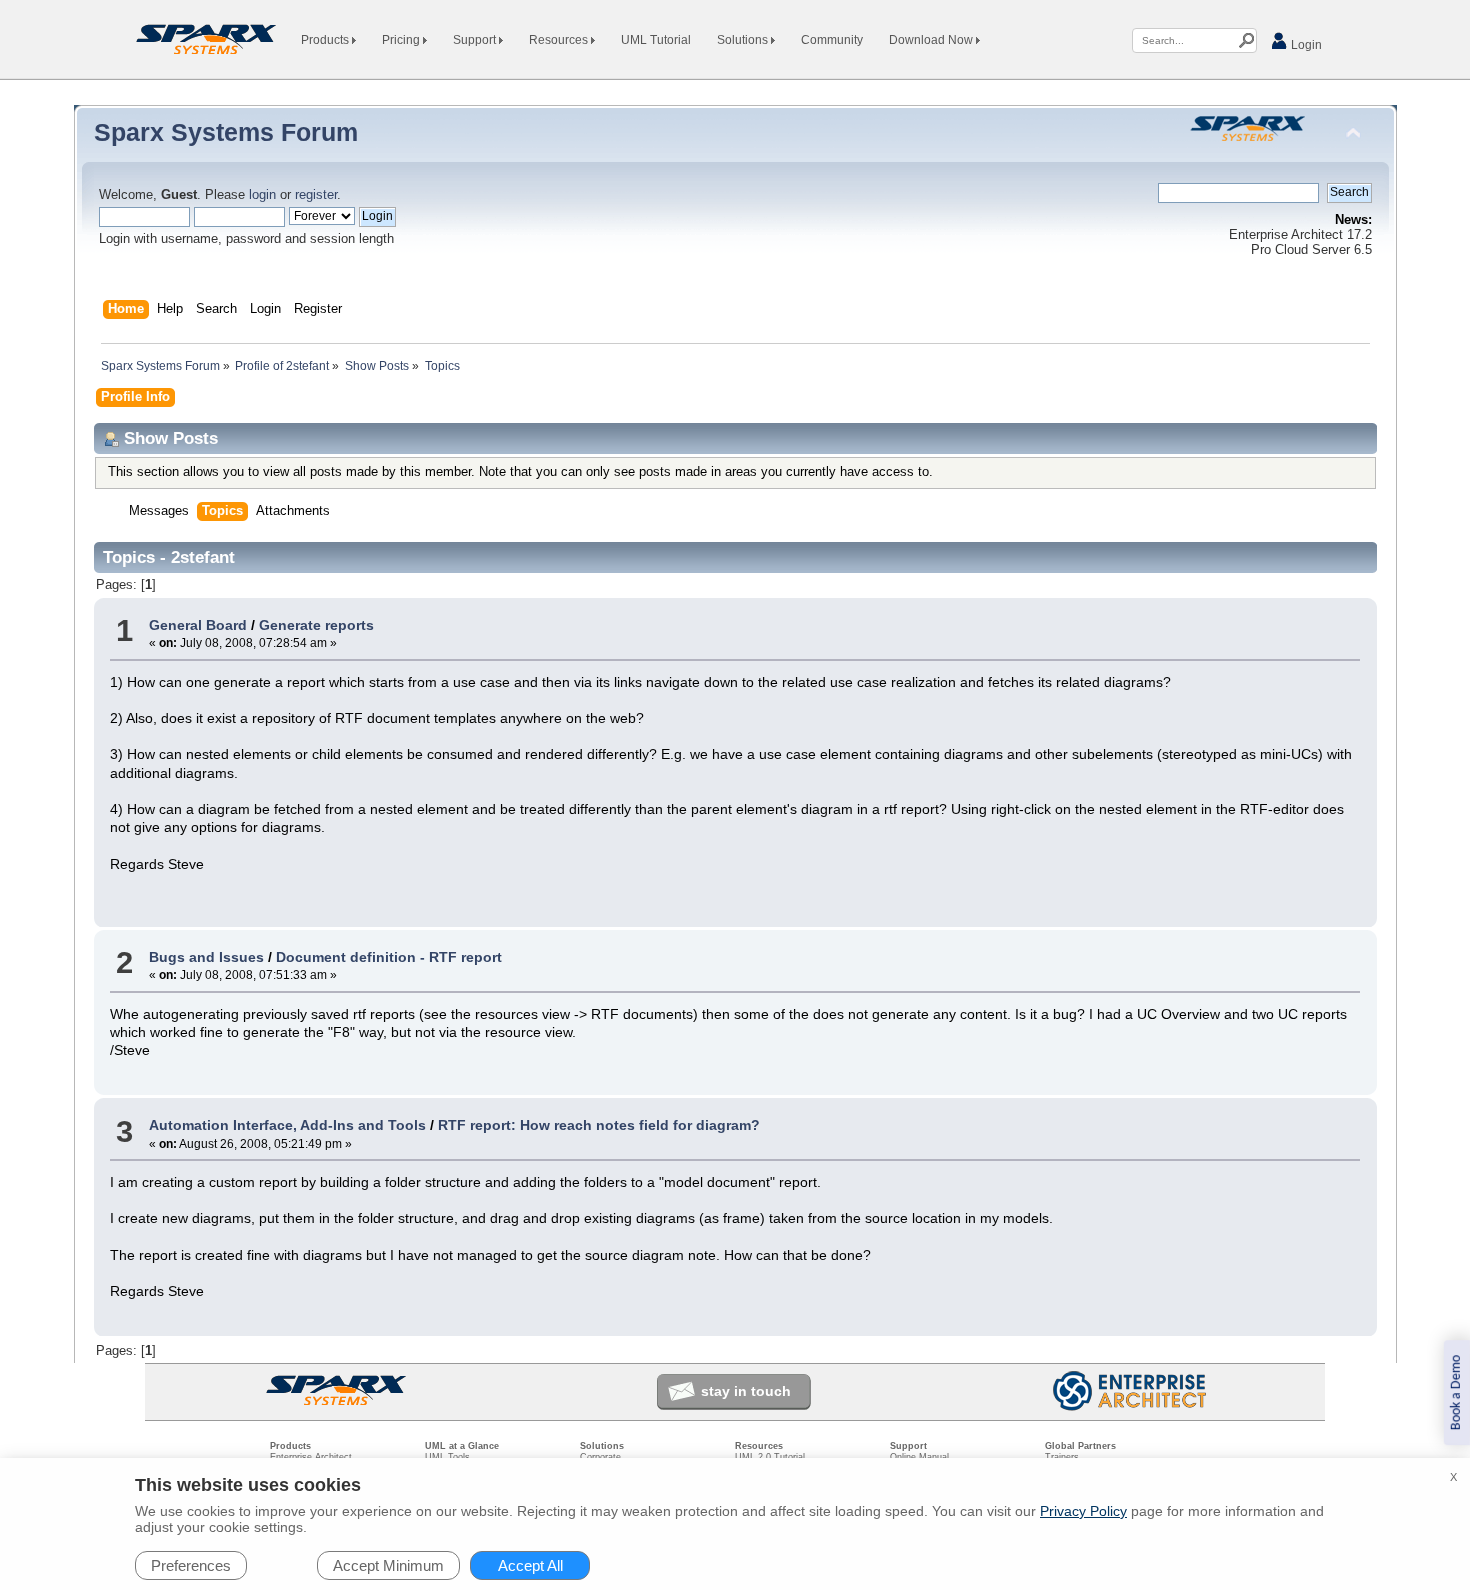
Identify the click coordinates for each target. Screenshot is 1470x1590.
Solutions (744, 40)
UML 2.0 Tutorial (770, 1457)
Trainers (1062, 1457)
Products (326, 40)
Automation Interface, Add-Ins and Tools (287, 1125)
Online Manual (919, 1457)
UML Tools (447, 1457)
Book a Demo (1456, 1392)
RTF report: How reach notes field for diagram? (599, 1125)
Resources (560, 40)
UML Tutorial (656, 40)
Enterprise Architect (311, 1457)
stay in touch (746, 1391)
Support (476, 40)
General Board (198, 625)
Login (1305, 45)
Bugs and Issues (206, 957)
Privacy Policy (1083, 1511)
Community (832, 40)
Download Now (932, 40)
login (262, 195)
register (316, 195)
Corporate (600, 1457)
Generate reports (316, 625)
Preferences (191, 1565)
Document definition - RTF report (389, 957)
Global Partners (1080, 1446)
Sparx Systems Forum (226, 132)
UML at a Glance (462, 1446)
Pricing (402, 40)
